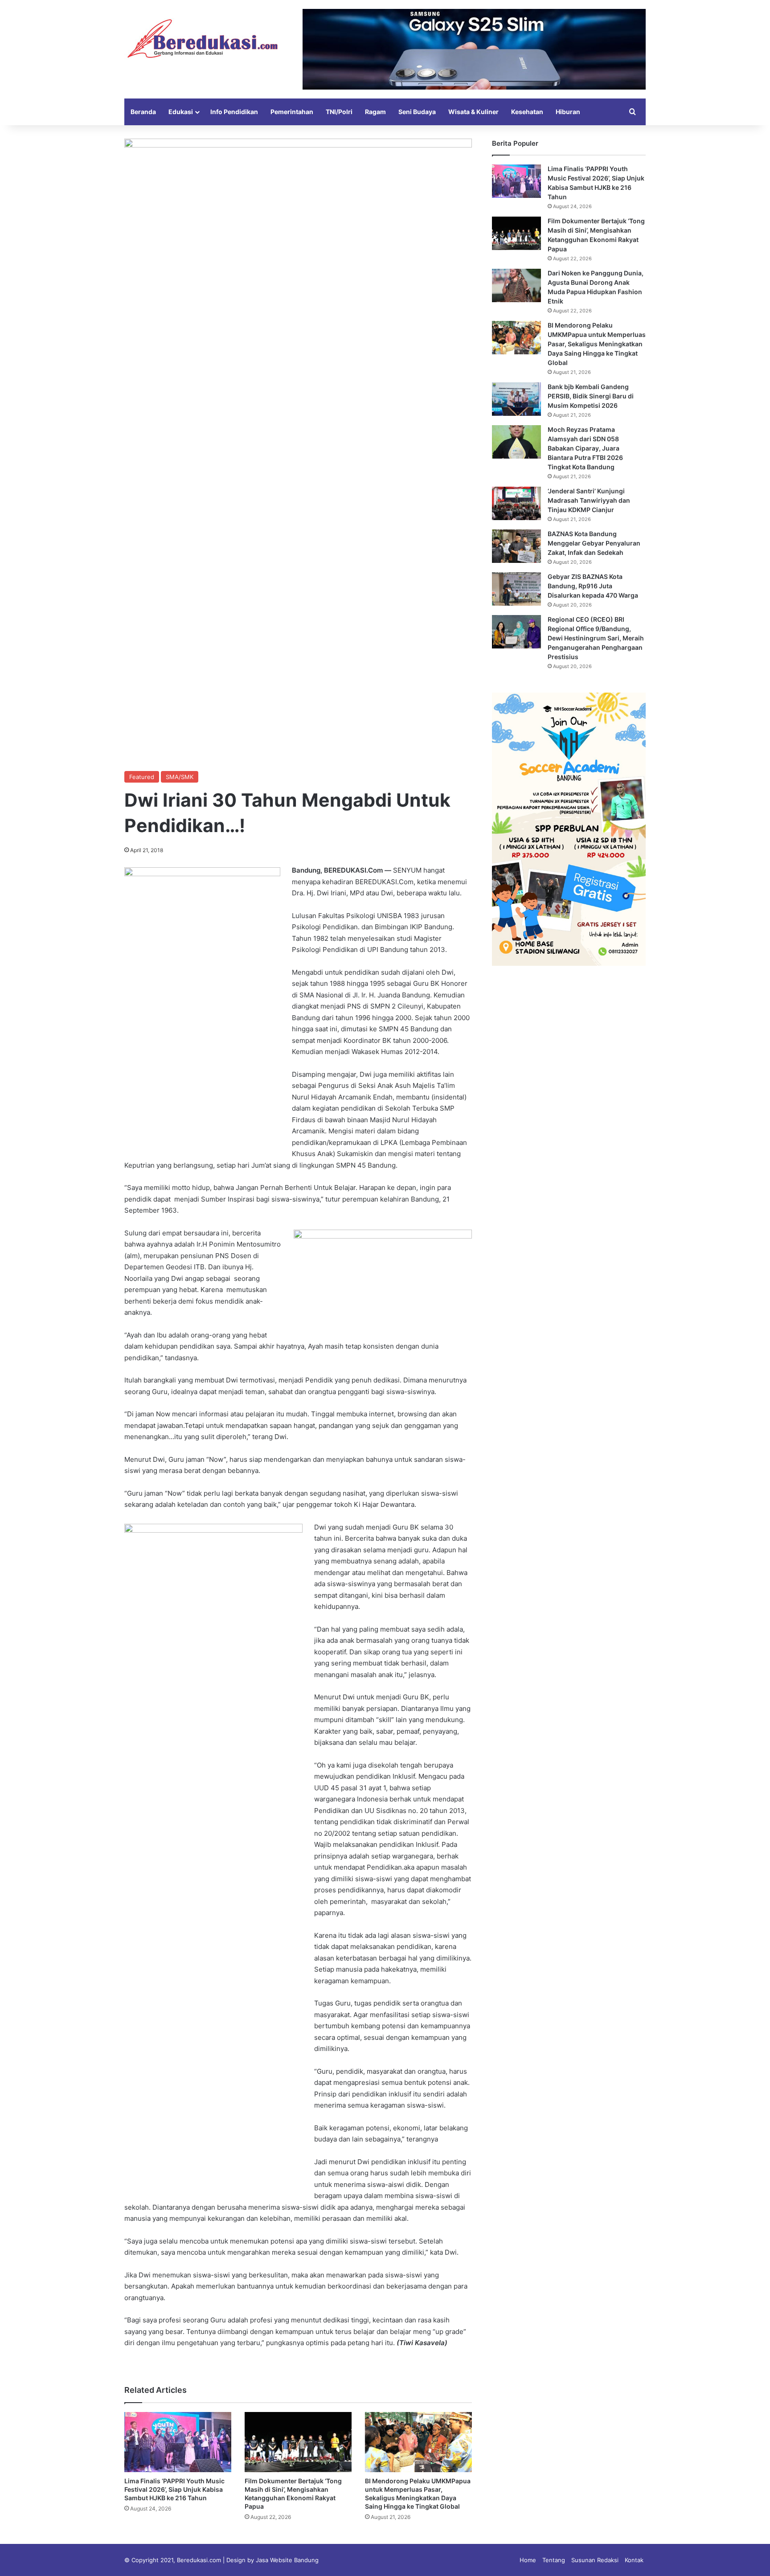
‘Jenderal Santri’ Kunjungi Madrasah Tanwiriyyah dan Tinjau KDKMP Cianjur (589, 500)
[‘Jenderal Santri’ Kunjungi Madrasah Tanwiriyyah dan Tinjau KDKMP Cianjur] (516, 503)
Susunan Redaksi (595, 2560)
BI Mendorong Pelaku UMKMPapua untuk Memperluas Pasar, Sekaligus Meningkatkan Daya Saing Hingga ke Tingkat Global (597, 344)
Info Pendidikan (234, 112)
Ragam (375, 112)
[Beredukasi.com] (202, 39)
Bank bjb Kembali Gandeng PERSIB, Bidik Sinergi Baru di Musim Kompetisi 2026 (591, 396)
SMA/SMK (180, 777)
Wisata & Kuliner (473, 112)
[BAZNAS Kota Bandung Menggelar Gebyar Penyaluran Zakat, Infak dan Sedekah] (516, 546)
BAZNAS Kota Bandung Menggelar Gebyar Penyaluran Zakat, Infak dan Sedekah (594, 543)
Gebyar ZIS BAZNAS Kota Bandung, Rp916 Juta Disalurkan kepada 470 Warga (593, 586)
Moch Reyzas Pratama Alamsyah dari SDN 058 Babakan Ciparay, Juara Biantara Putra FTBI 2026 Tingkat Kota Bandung (585, 448)
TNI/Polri (339, 112)
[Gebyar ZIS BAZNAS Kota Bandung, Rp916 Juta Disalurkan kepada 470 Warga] (516, 589)
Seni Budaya (417, 112)
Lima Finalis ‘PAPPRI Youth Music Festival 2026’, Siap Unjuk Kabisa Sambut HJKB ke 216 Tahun (174, 2489)
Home (528, 2560)
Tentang (554, 2560)
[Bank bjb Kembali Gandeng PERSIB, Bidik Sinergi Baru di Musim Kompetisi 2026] (516, 399)
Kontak (634, 2560)
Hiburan (568, 112)
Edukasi (181, 112)
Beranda (143, 112)
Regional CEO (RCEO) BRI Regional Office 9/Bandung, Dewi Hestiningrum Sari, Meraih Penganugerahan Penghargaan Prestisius (596, 638)
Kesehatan (527, 112)
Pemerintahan (292, 112)
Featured (142, 777)
